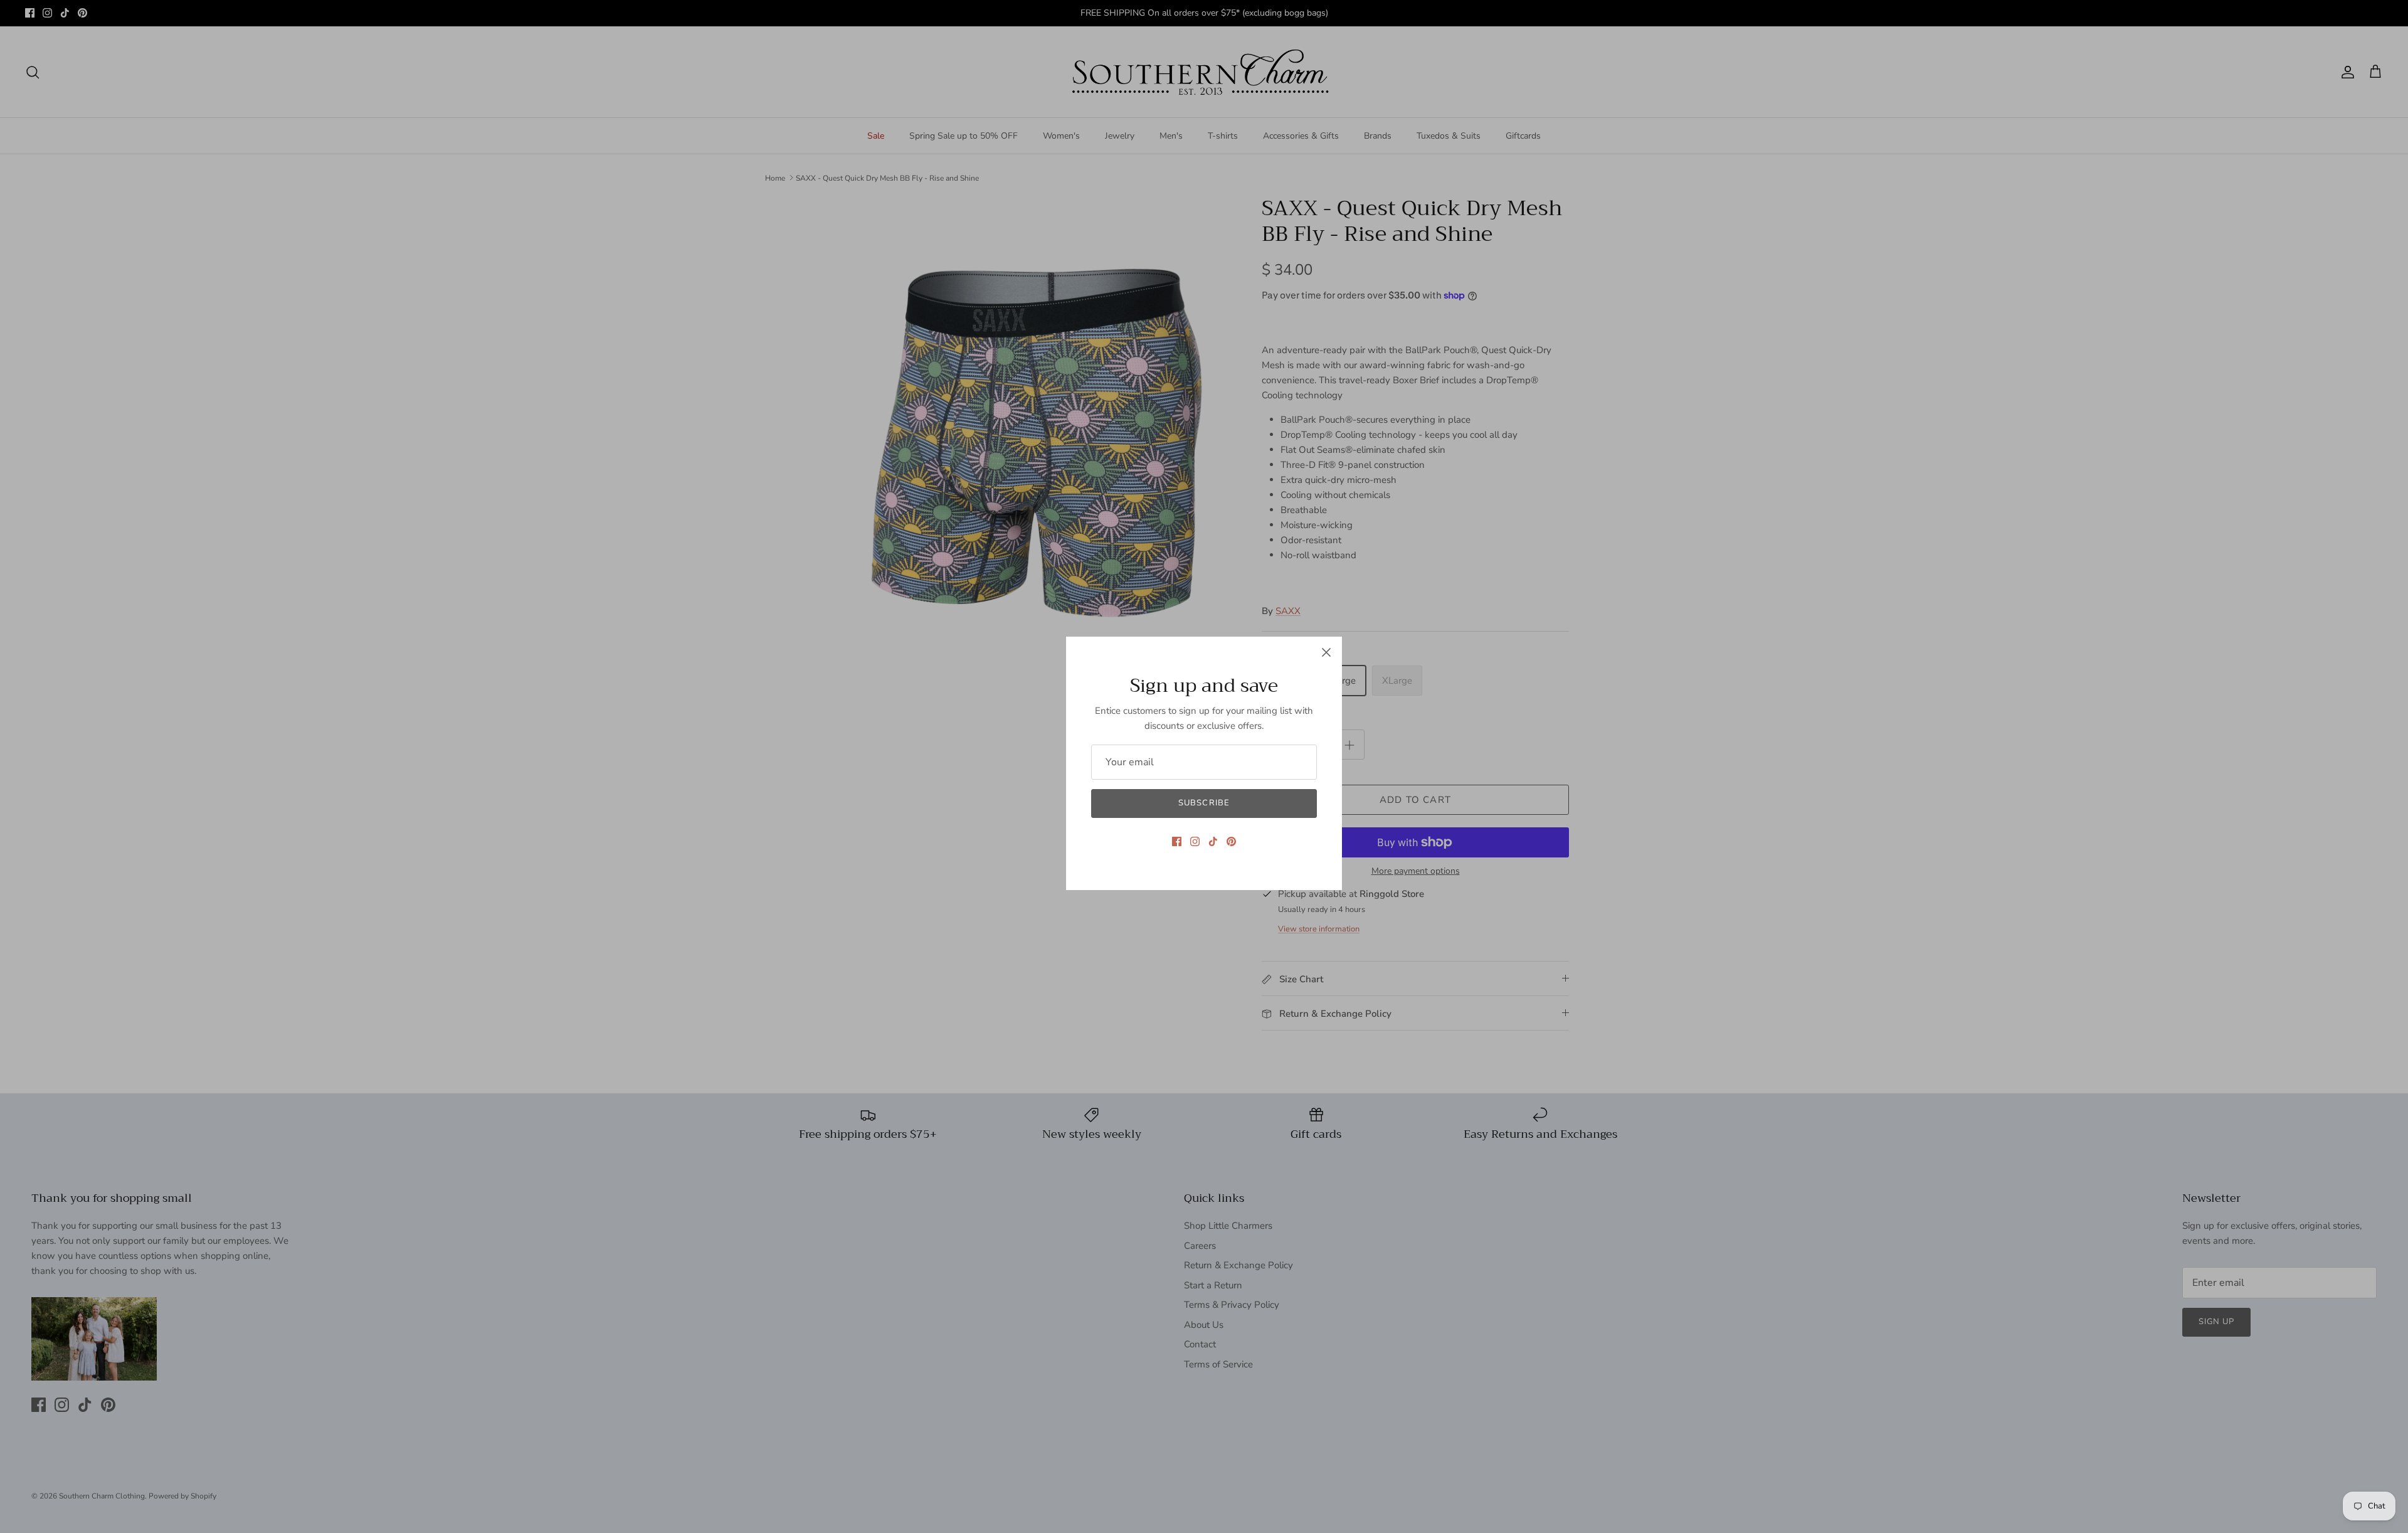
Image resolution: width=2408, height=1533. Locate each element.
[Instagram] (1195, 841)
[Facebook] (1177, 841)
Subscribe (1204, 803)
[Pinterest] (1231, 841)
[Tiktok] (1213, 841)
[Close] (1326, 652)
